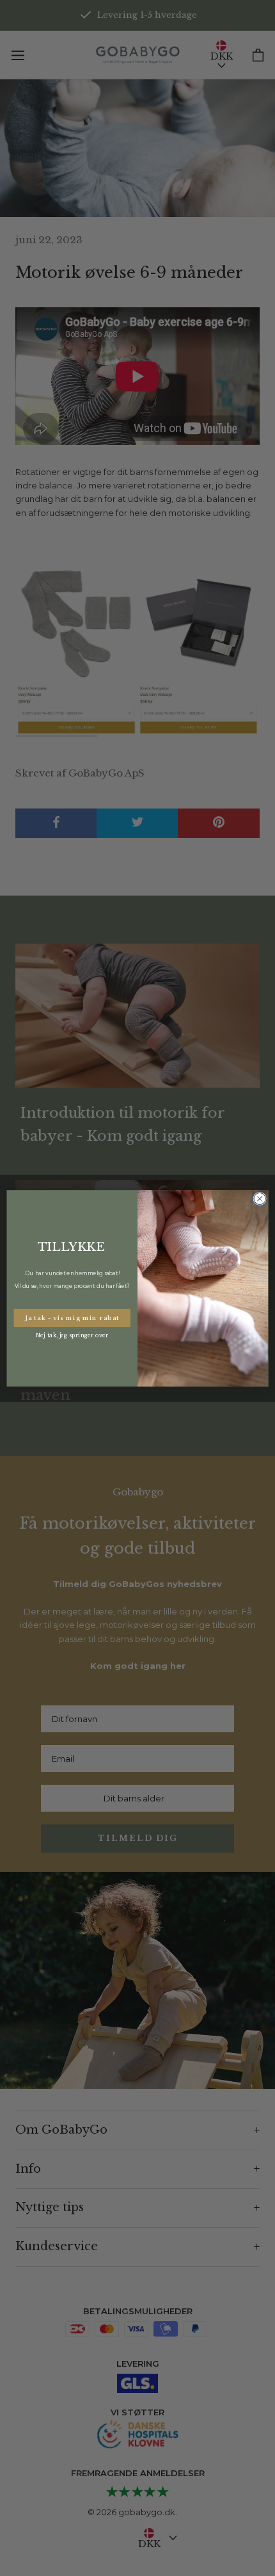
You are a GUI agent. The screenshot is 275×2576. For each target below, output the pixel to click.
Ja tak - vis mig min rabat (72, 1318)
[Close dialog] (260, 1198)
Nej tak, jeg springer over (72, 1335)
